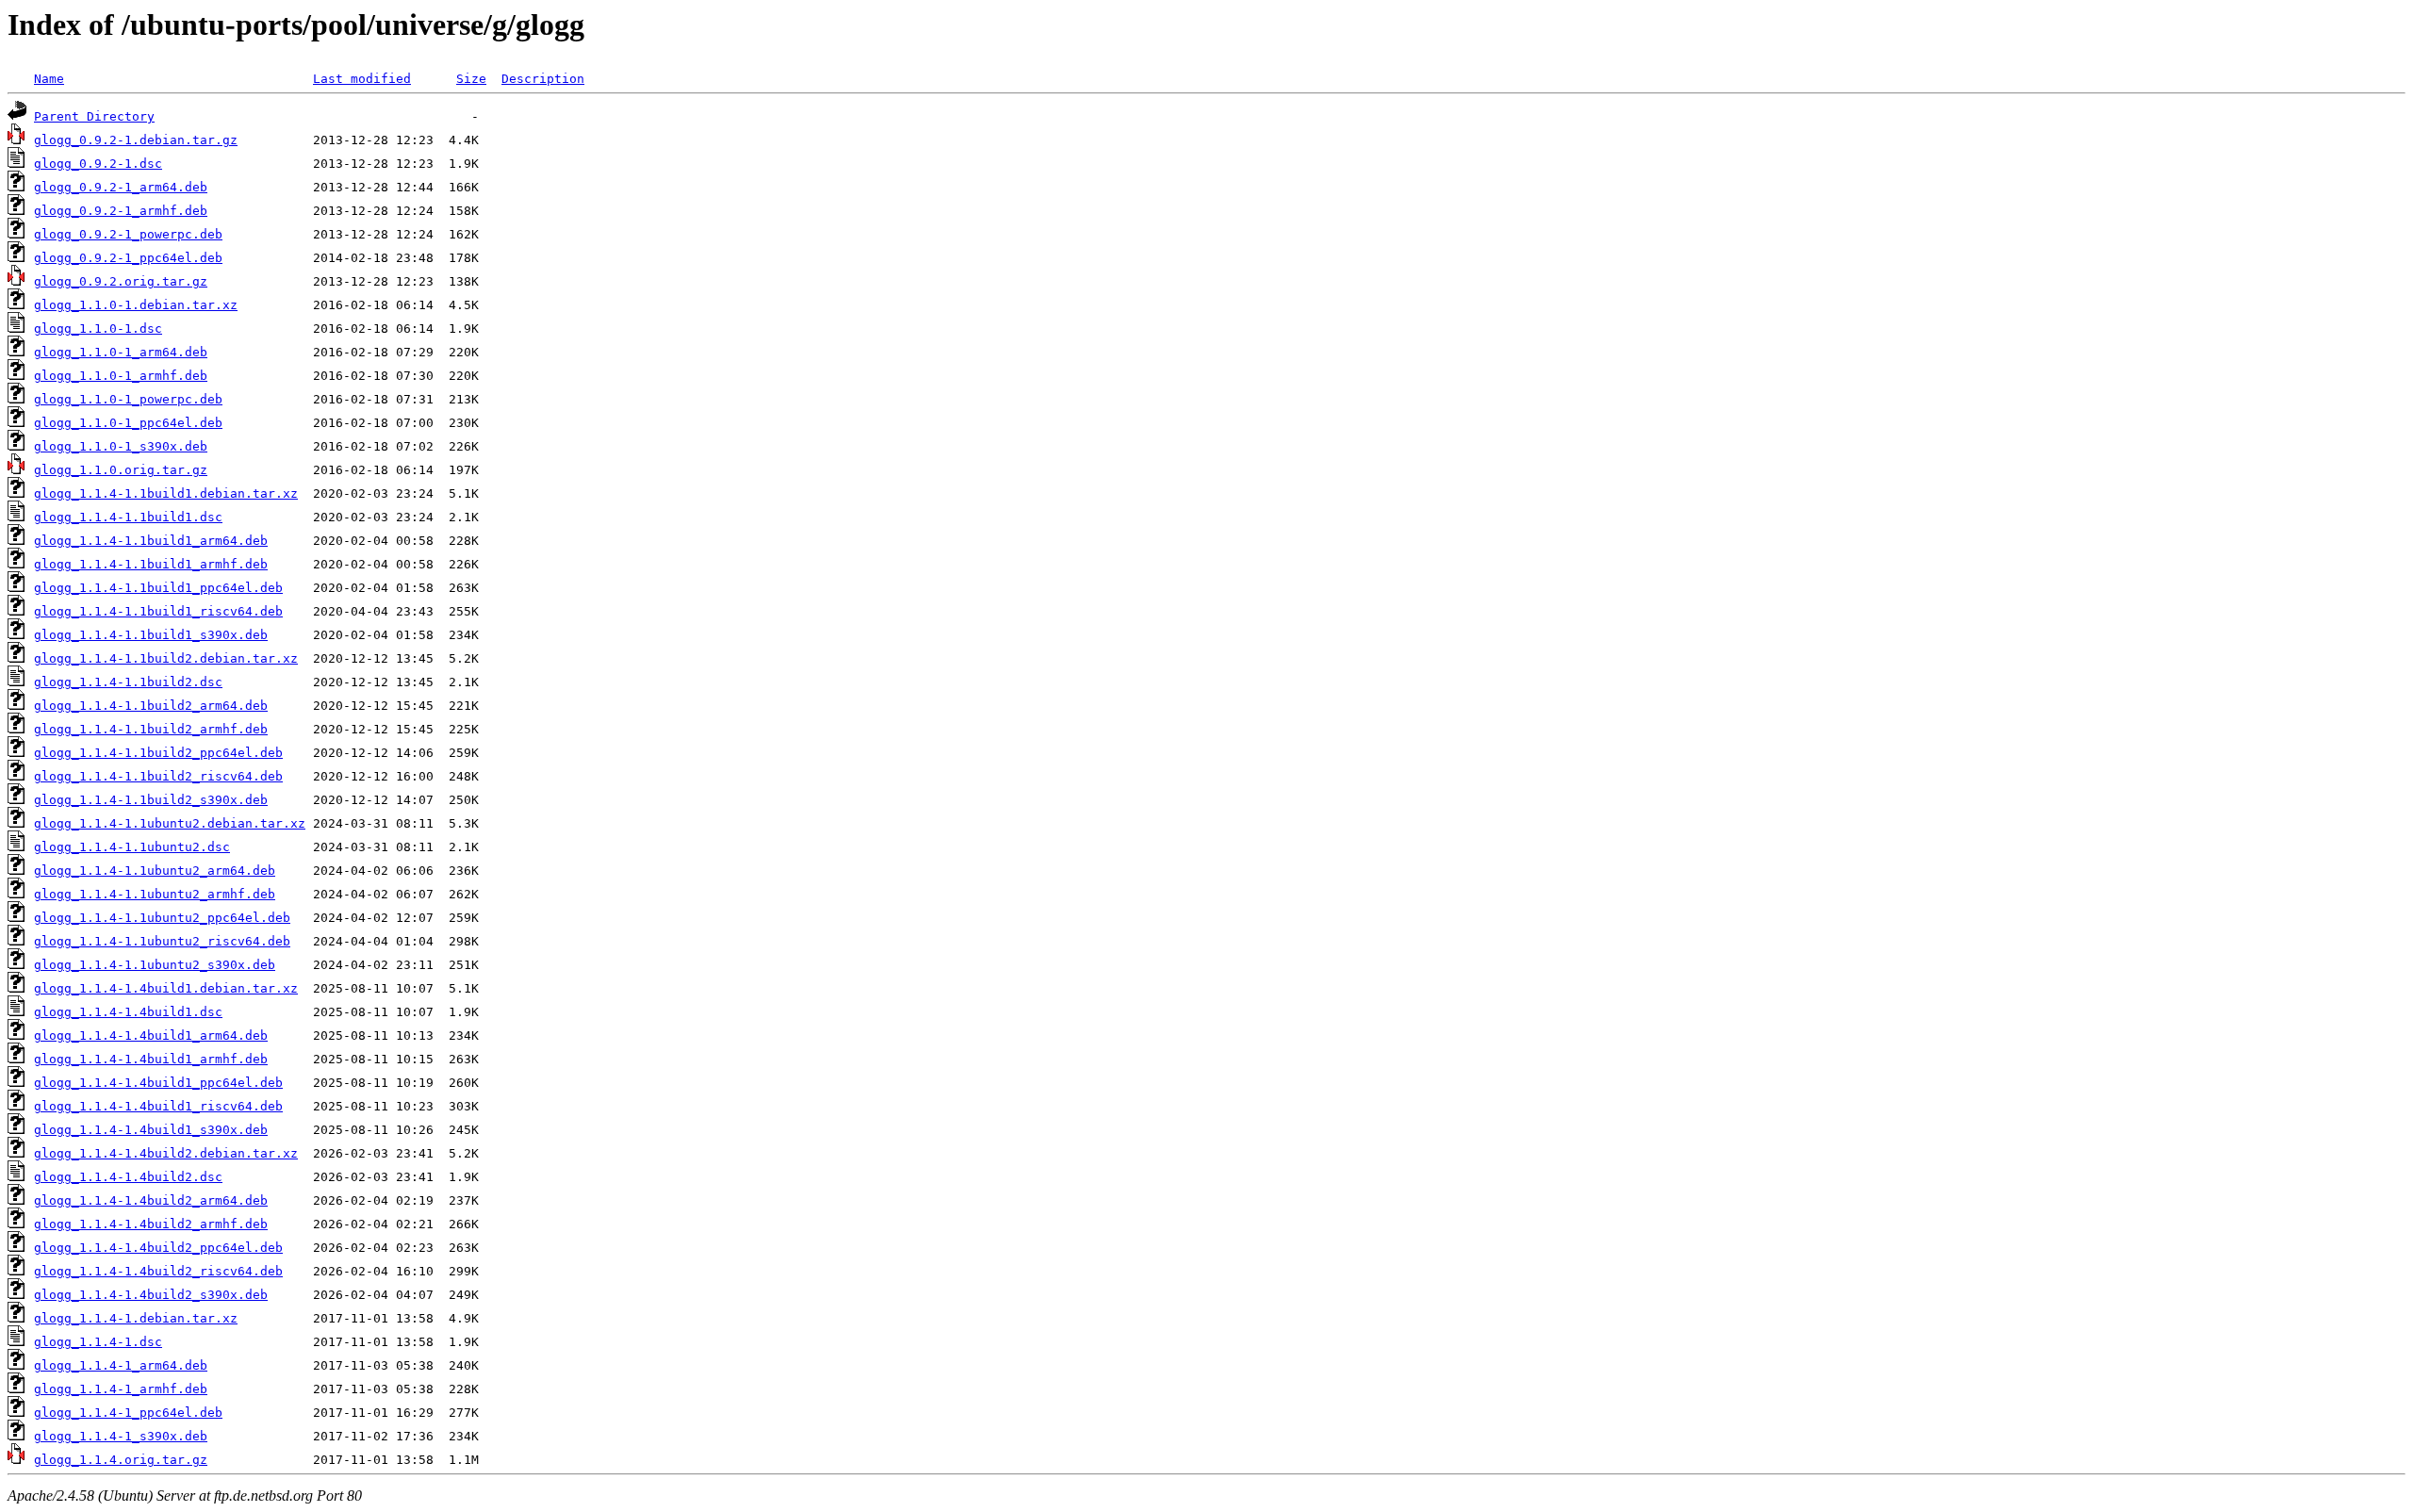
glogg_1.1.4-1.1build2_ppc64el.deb (158, 753)
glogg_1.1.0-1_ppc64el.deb (128, 423)
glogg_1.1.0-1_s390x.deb (121, 446)
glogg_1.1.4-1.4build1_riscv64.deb (158, 1106)
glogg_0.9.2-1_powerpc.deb (128, 234)
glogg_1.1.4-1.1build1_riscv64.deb (158, 611)
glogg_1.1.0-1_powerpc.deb (128, 399)
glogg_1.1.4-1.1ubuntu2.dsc (132, 847)
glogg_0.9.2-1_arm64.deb (121, 187)
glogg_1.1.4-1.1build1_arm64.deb (151, 541)
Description (543, 79)
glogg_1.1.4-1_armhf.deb (121, 1389)
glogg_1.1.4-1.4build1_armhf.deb (151, 1059)
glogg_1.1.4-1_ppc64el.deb (128, 1413)
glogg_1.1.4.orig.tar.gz (121, 1460)
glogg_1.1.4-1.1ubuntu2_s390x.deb (155, 965)
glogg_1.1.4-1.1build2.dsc (128, 682)
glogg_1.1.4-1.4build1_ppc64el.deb (158, 1083)
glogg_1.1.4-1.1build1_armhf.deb (151, 564)
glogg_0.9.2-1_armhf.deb (121, 211)
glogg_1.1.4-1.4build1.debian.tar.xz (166, 988)
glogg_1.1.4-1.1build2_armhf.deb (151, 729)
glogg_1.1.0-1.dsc (98, 329)
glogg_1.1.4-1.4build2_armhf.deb (151, 1224)
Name (49, 79)
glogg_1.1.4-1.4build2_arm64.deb (151, 1200)
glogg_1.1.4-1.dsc (98, 1342)
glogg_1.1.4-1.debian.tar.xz (136, 1318)
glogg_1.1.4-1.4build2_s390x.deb (151, 1295)
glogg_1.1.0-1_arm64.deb (121, 352)
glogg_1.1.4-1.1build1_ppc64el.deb (158, 588)
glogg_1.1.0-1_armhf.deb (121, 376)
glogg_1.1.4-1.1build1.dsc (128, 517)
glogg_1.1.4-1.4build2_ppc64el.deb (158, 1248)
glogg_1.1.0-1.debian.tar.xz (136, 305)
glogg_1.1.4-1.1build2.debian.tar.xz (166, 658)
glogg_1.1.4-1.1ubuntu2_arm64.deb (155, 871)
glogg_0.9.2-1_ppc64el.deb (128, 258)
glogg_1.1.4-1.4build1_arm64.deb (151, 1035)
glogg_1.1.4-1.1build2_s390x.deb (151, 800)
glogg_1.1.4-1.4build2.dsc (128, 1177)
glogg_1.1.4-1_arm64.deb (121, 1365)
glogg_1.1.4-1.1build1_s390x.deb (151, 635)
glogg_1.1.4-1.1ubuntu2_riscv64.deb (162, 941)
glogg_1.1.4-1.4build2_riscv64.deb (158, 1271)
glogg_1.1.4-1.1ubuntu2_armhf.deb (155, 894)
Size (471, 79)
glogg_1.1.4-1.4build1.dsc (128, 1012)
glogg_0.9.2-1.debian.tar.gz (136, 140)
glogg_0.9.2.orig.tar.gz (121, 281)
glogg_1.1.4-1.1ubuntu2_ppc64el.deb (162, 918)
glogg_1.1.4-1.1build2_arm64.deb (151, 706)
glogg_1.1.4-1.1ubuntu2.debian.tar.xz (170, 823)
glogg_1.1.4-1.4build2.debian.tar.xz (166, 1153)
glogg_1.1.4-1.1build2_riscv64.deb (158, 776)
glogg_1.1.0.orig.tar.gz (121, 470)
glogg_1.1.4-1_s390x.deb (121, 1436)
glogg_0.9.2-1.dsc (98, 164)
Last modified (362, 79)
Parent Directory (94, 116)
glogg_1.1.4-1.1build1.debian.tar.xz (166, 493)
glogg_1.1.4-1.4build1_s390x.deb (151, 1130)
